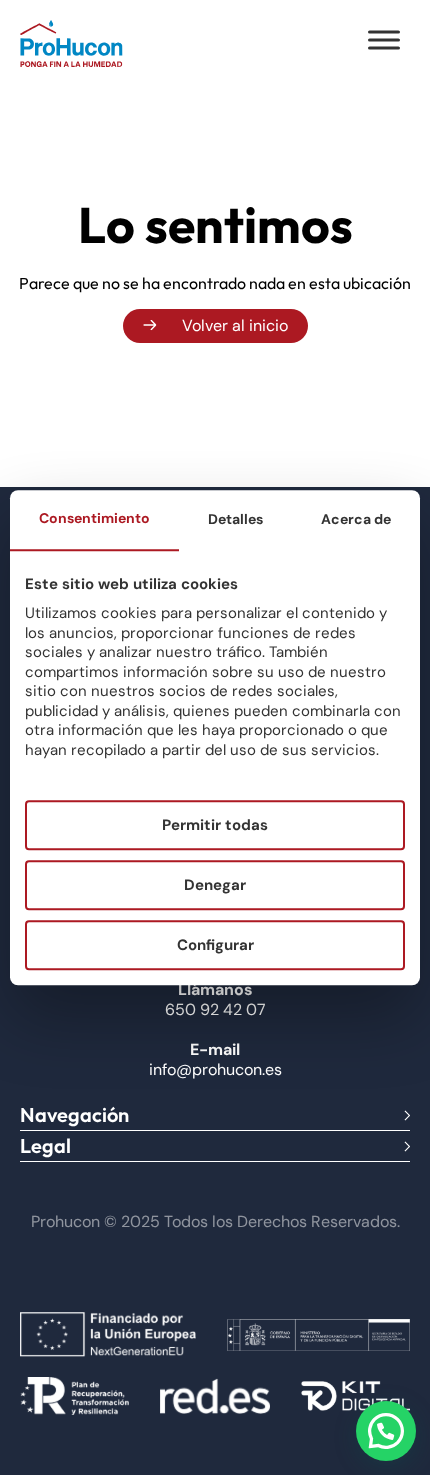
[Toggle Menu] (384, 39)
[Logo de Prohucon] (71, 43)
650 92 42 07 (215, 1009)
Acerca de (356, 519)
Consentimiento (94, 518)
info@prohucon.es (215, 1069)
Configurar (215, 945)
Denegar (215, 885)
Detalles (235, 519)
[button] (386, 1431)
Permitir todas (215, 825)
